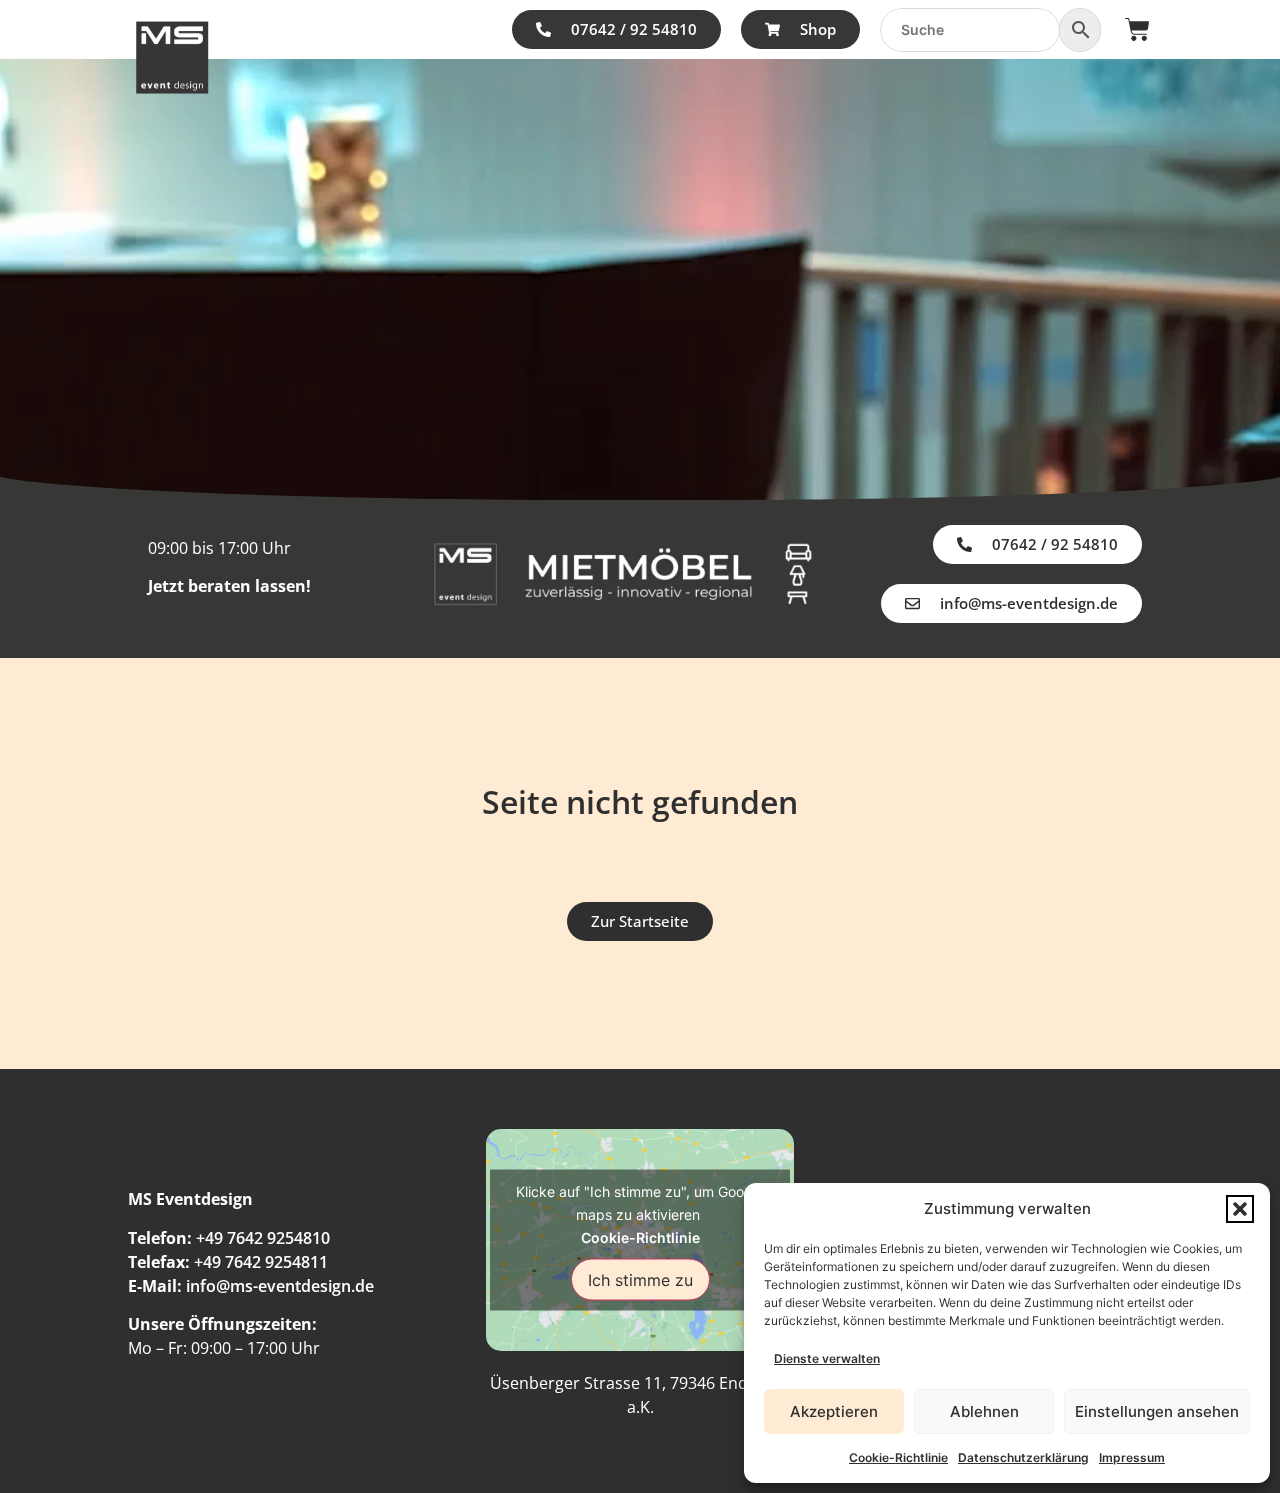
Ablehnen (984, 1411)
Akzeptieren (834, 1411)
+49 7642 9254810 (263, 1238)
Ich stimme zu (640, 1279)
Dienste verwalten (827, 1358)
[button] (1240, 1209)
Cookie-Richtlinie (898, 1457)
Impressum (1132, 1457)
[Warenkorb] (1137, 29)
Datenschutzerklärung (1023, 1457)
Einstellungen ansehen (1157, 1411)
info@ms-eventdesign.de (280, 1286)
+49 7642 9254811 (261, 1262)
